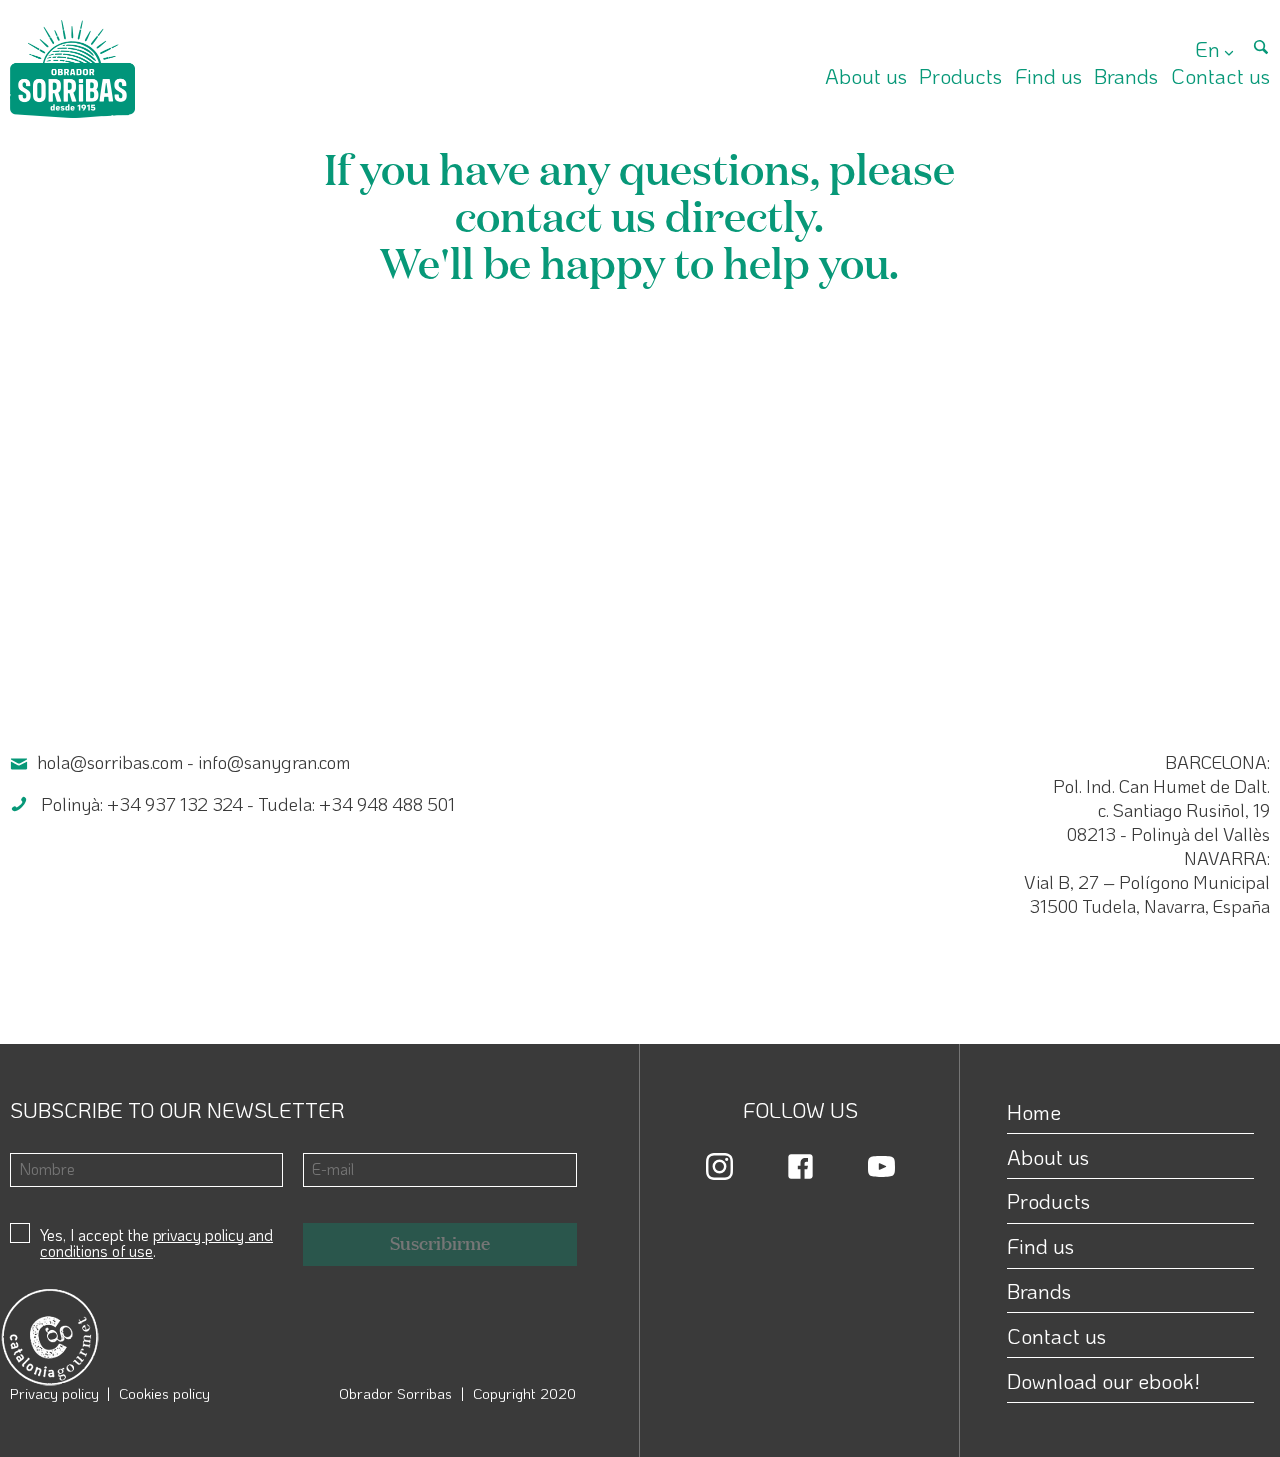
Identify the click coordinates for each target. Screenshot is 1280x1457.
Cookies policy (164, 1393)
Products (960, 75)
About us (866, 75)
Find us (1048, 75)
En (1207, 48)
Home (1034, 1111)
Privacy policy (54, 1393)
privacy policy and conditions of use (156, 1242)
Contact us (1220, 75)
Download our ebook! (1103, 1380)
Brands (1126, 75)
